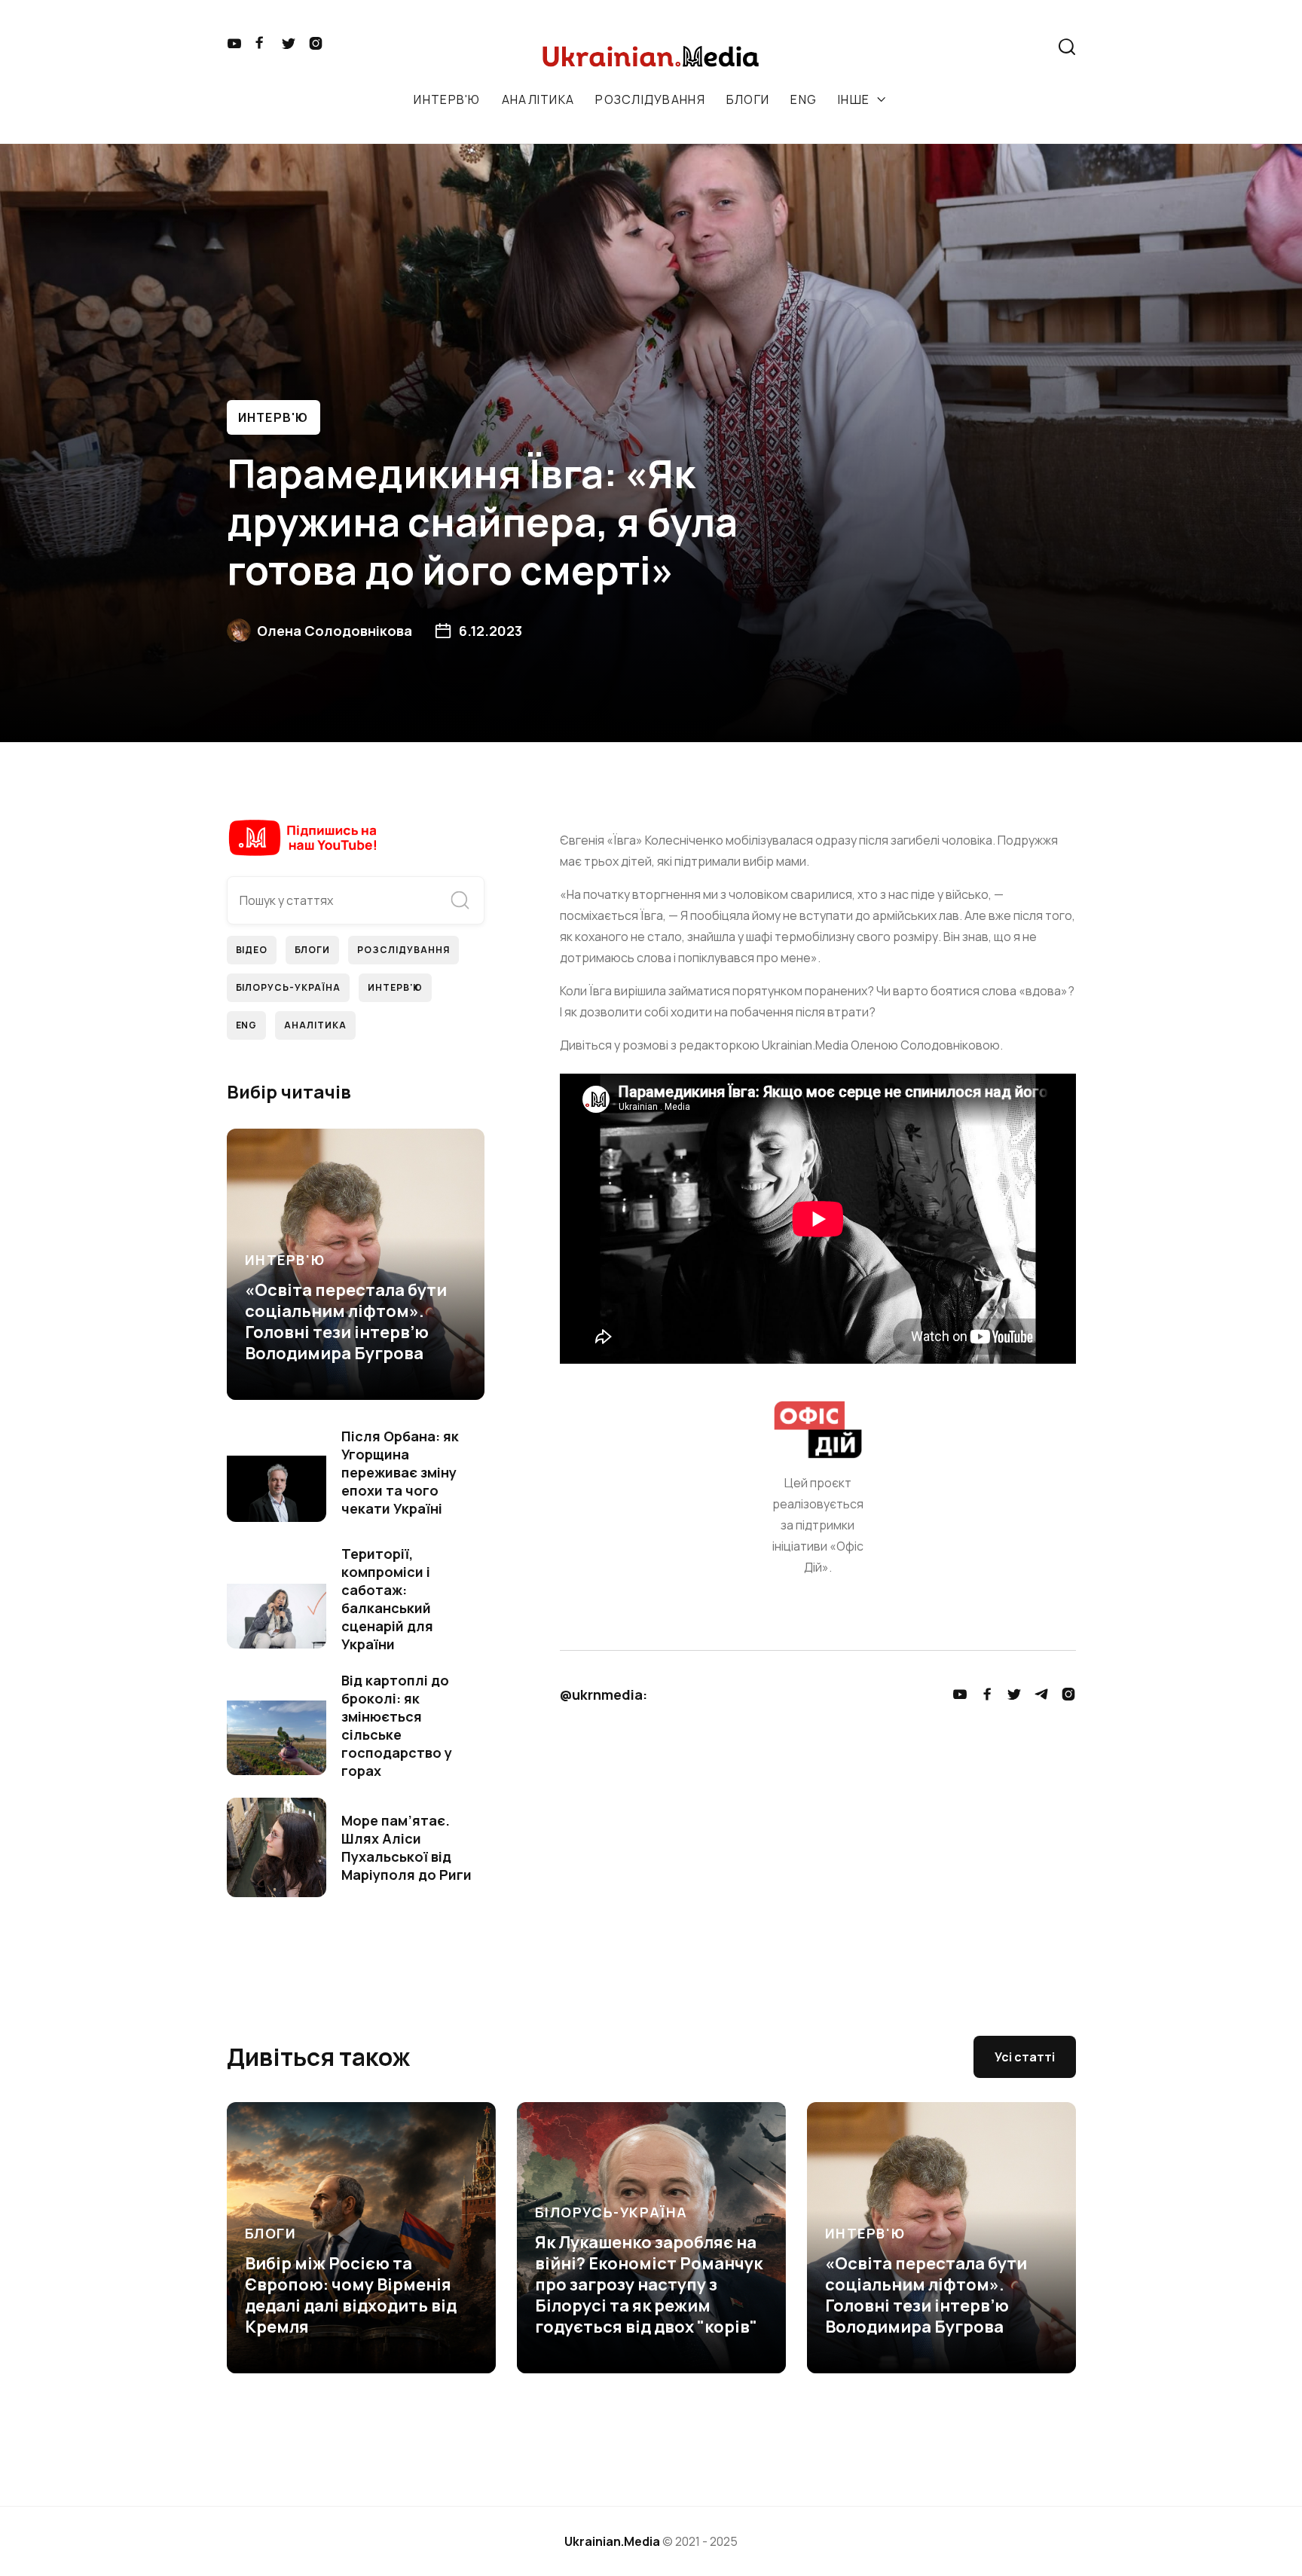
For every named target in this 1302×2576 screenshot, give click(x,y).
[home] (654, 55)
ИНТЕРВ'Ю (447, 99)
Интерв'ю (274, 417)
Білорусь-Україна (288, 987)
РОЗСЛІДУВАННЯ (650, 99)
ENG (804, 99)
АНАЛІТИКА (538, 99)
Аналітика (315, 1025)
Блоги (312, 950)
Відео (252, 950)
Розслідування (403, 950)
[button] (983, 47)
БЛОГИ (748, 99)
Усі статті (1025, 2057)
